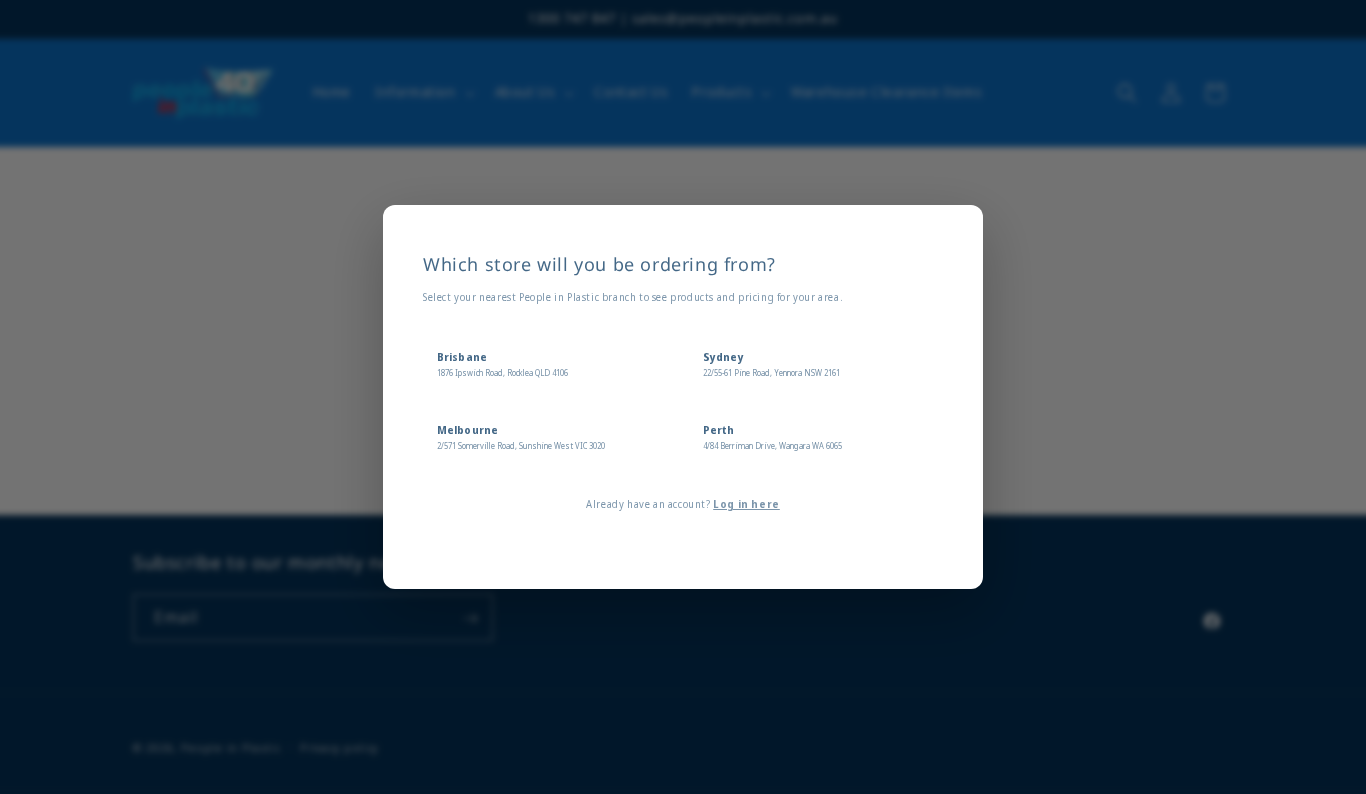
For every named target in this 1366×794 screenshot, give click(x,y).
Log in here (746, 504)
